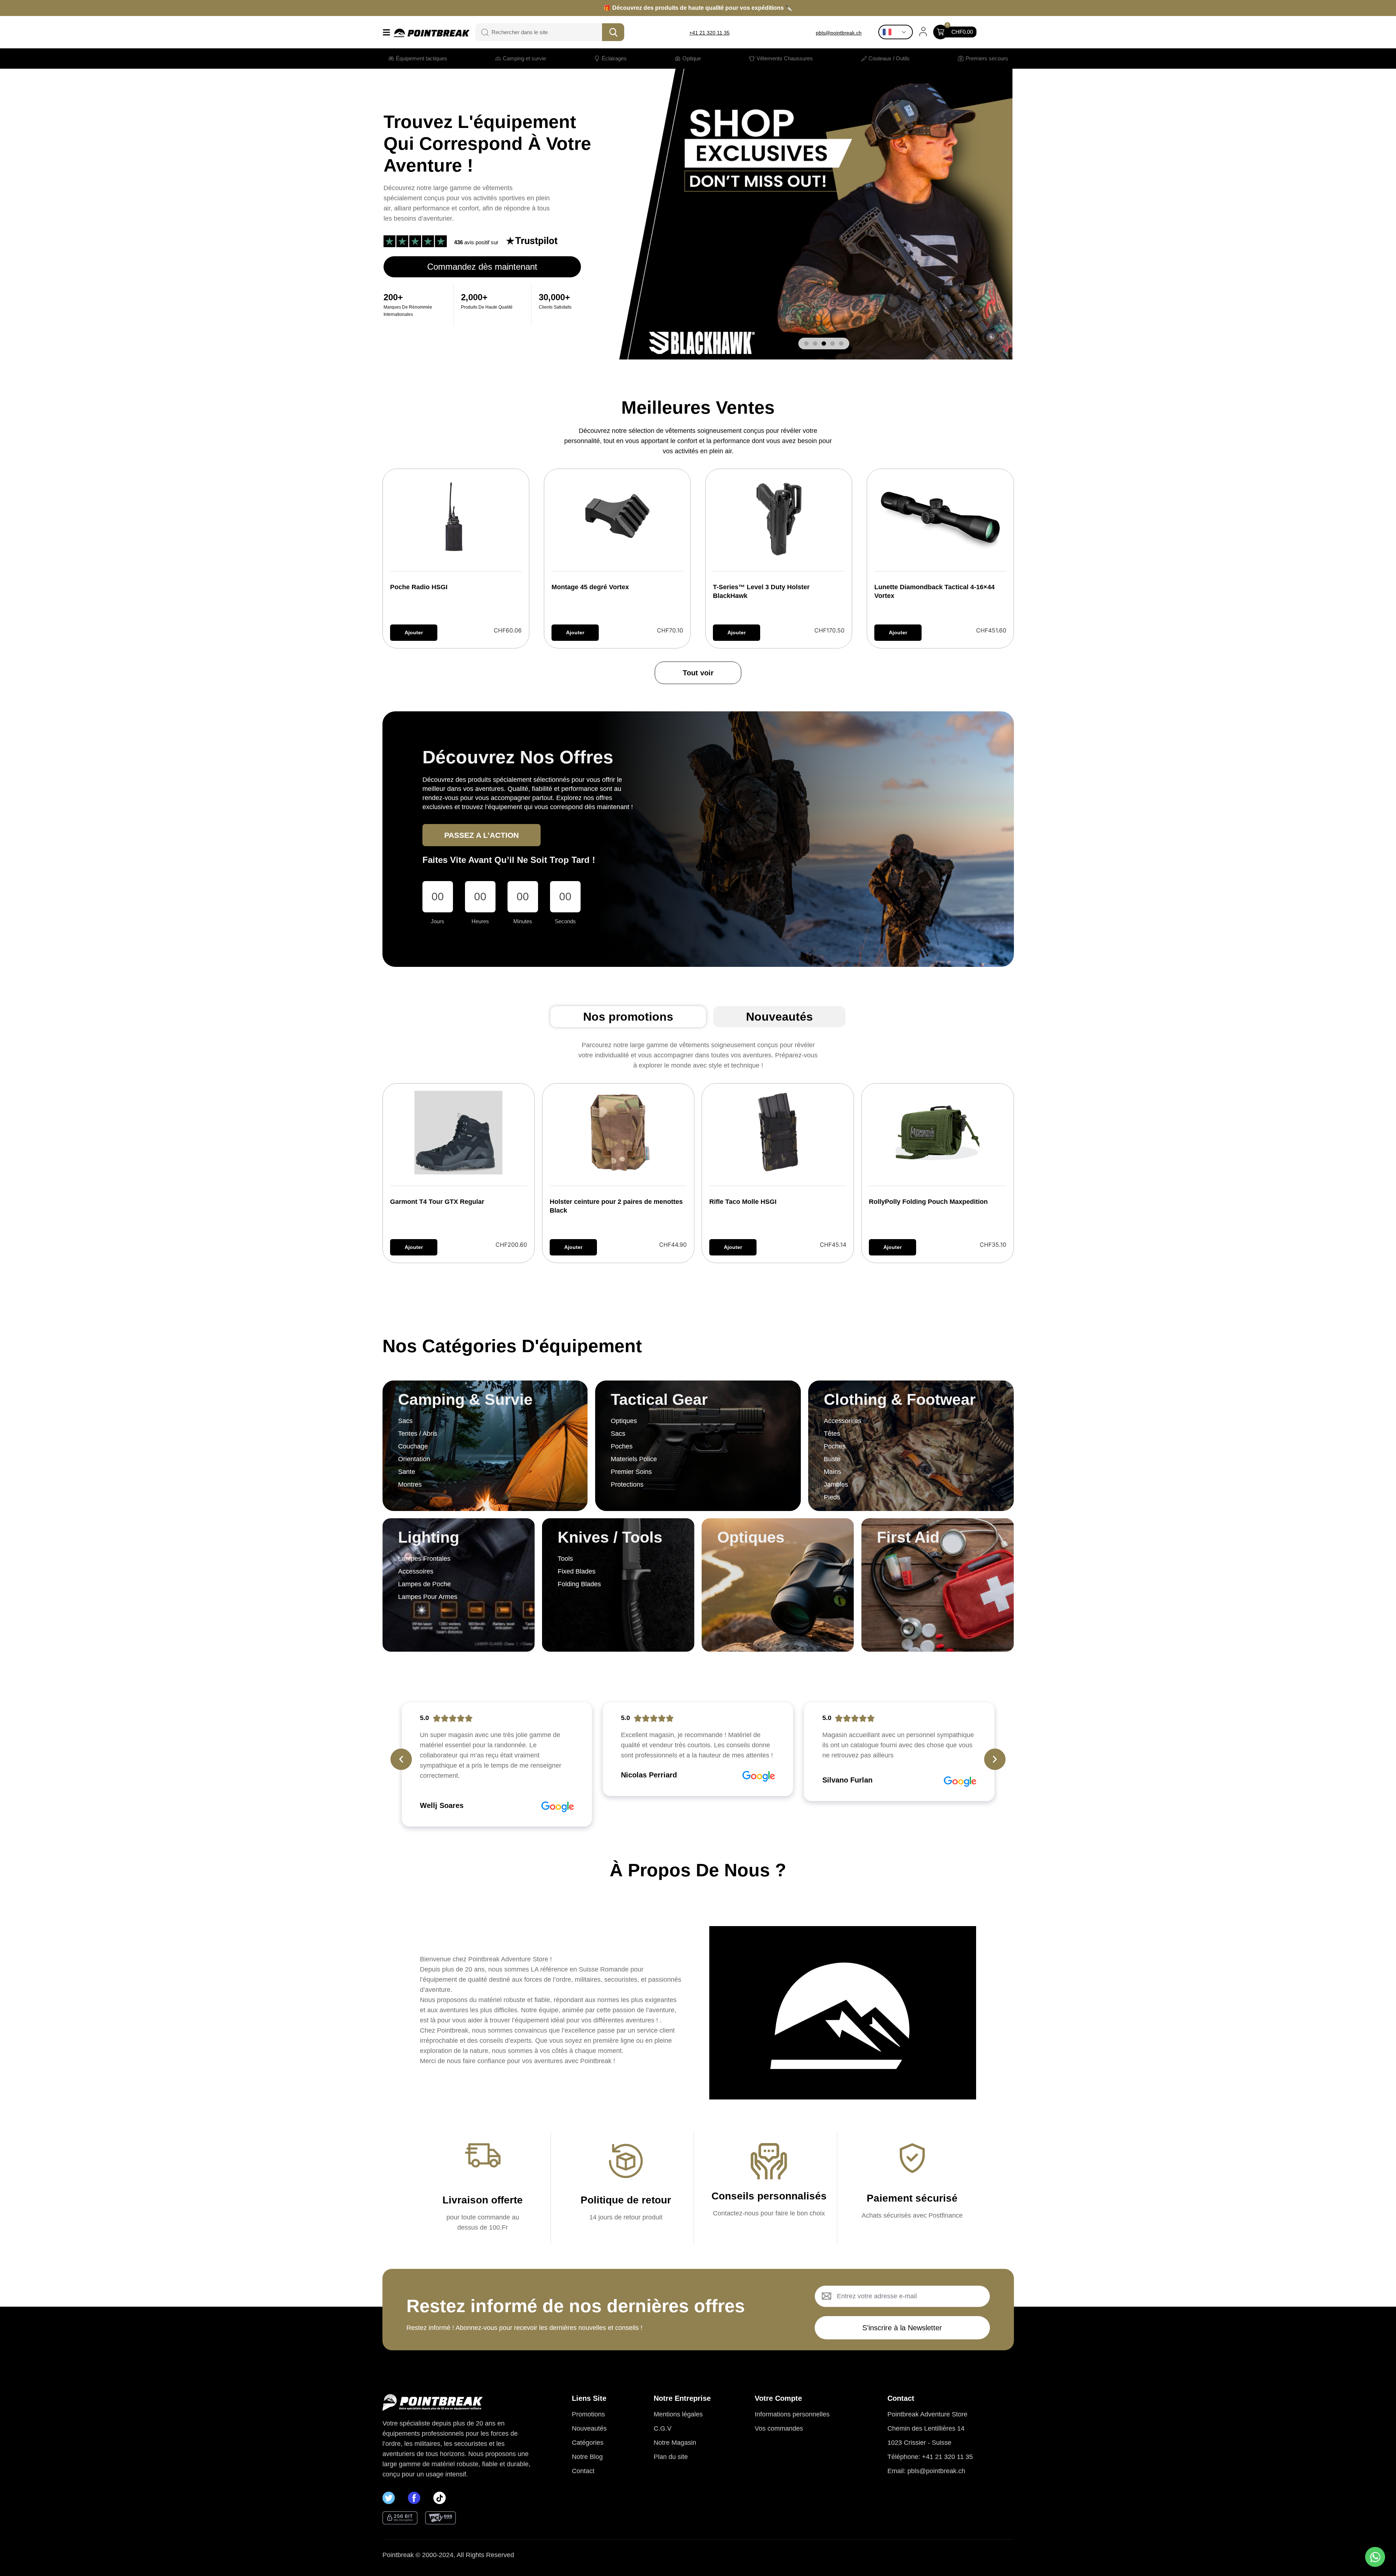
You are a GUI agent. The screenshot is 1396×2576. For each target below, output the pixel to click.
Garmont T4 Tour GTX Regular (437, 1202)
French (897, 32)
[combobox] (544, 32)
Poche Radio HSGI (419, 587)
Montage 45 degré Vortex (590, 587)
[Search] (481, 32)
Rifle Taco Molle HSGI (743, 1202)
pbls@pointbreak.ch (839, 33)
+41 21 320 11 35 (709, 33)
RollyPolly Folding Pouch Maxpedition (928, 1202)
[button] (806, 343)
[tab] (628, 1017)
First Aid (908, 1537)
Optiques (751, 1537)
